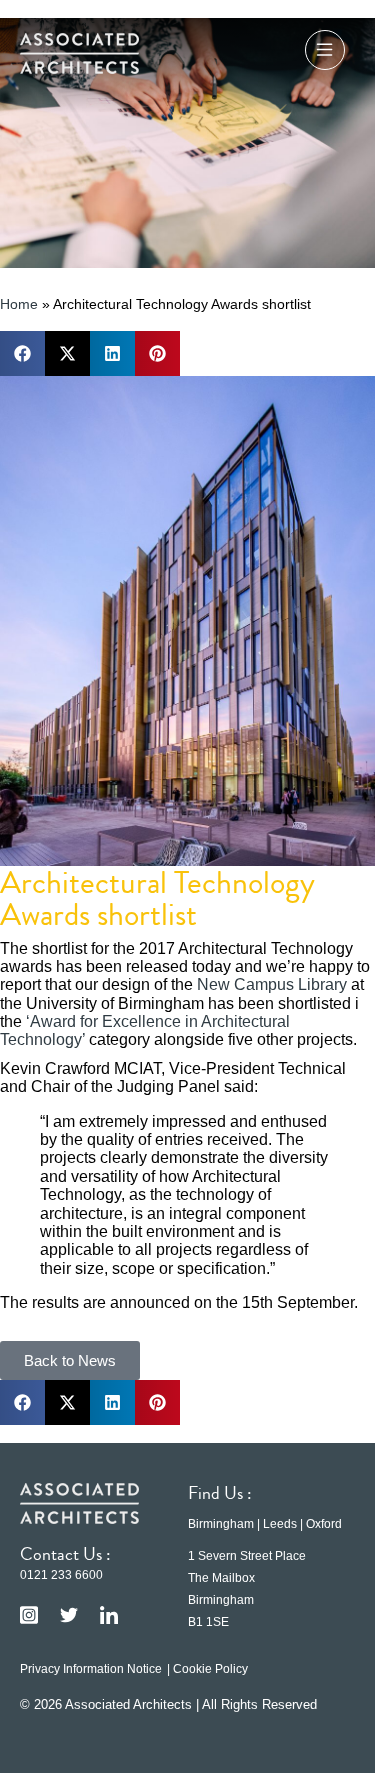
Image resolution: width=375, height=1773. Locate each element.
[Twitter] (69, 1615)
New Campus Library (272, 984)
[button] (325, 53)
